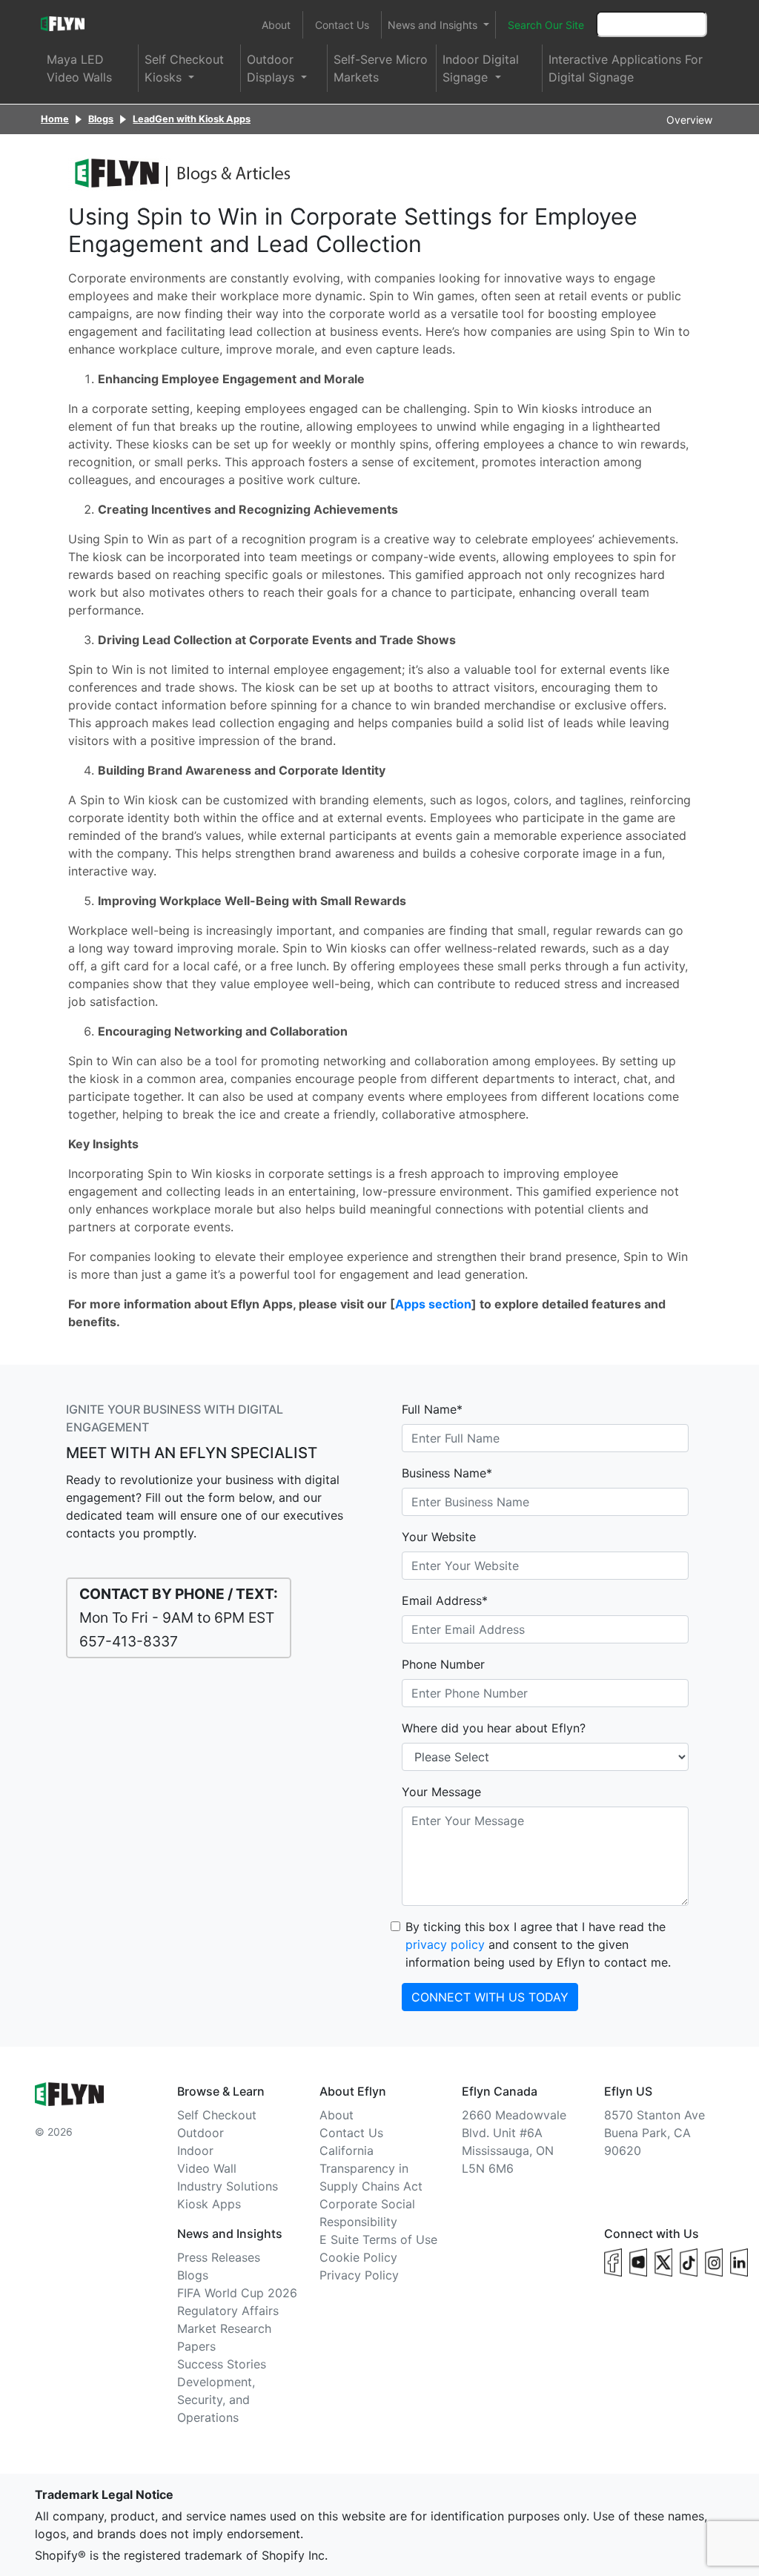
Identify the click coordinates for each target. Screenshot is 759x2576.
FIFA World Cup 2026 (237, 2293)
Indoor (195, 2150)
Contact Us (342, 25)
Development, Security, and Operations (216, 2400)
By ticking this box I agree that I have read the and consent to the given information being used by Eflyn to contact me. (538, 1944)
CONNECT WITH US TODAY (490, 1997)
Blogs (101, 119)
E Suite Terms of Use (378, 2239)
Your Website (439, 1537)
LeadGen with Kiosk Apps (192, 119)
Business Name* (447, 1473)
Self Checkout (217, 2115)
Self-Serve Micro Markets (381, 68)
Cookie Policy (358, 2257)
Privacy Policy (359, 2275)
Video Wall (207, 2168)
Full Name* (432, 1409)
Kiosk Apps (209, 2204)
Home (55, 119)
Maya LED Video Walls (79, 68)
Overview (689, 120)
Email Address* (445, 1600)
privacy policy (445, 1944)
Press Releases (219, 2257)
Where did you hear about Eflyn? (494, 1728)
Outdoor (200, 2133)
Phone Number (443, 1664)
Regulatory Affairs (228, 2311)
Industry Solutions (228, 2186)
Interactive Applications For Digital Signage (626, 68)
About (276, 25)
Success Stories (222, 2364)
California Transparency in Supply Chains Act (371, 2168)
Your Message (441, 1792)
